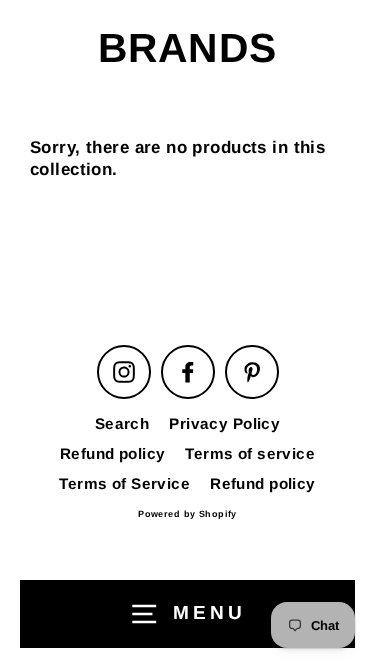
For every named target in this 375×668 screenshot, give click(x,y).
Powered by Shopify (187, 514)
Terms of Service (124, 483)
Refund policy (113, 453)
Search (122, 423)
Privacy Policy (224, 423)
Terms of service (250, 453)
